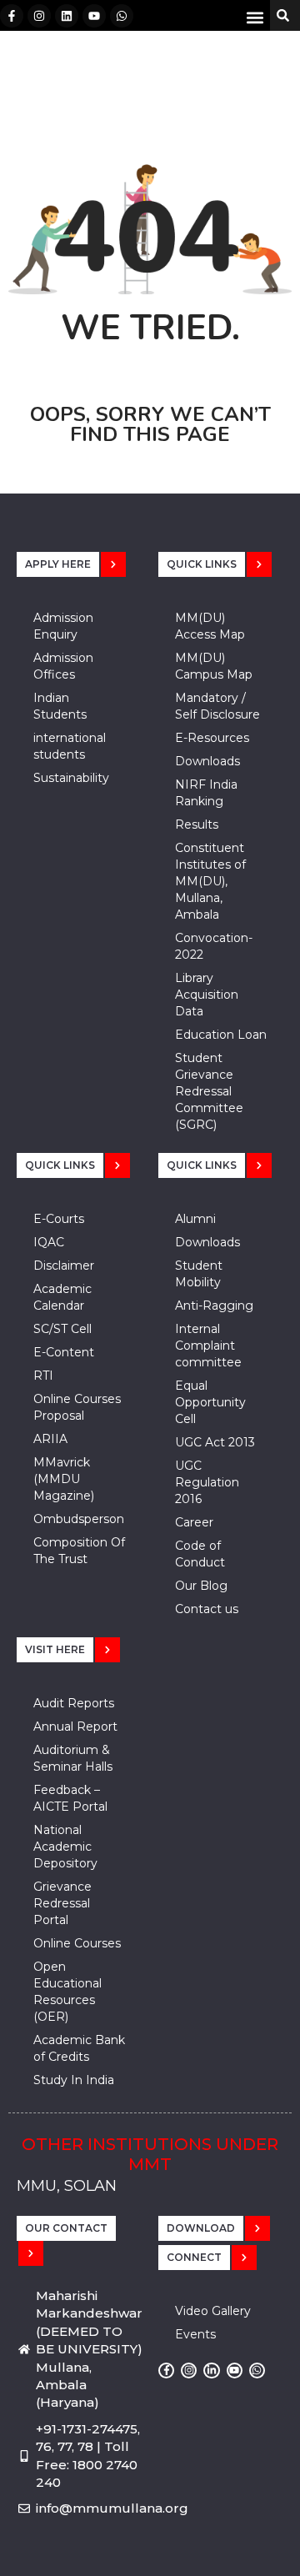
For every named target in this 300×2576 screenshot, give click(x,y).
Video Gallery (213, 2311)
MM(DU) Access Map (210, 626)
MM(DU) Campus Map (214, 666)
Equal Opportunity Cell (210, 1402)
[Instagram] (39, 16)
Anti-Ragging (214, 1306)
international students (70, 746)
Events (195, 2334)
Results (197, 824)
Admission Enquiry (63, 626)
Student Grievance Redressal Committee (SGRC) (209, 1091)
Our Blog (201, 1586)
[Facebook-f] (12, 16)
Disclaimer (64, 1265)
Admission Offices (63, 666)
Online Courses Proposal (77, 1407)
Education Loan (221, 1035)
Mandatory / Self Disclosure (217, 706)
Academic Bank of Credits (79, 2048)
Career (194, 1522)
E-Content (64, 1352)
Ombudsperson (79, 1519)
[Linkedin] (67, 16)
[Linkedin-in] (211, 2371)
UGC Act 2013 (215, 1442)
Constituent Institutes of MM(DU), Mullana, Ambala (210, 881)
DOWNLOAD (201, 2228)
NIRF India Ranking (206, 793)
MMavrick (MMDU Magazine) (64, 1479)
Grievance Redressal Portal (62, 1903)
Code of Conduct (200, 1554)
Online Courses (77, 1943)
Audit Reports (74, 1703)
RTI (43, 1376)
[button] (255, 17)
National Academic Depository (65, 1847)
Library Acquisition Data (207, 995)
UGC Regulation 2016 (207, 1482)
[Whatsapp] (122, 16)
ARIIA (50, 1439)
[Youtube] (94, 16)
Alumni (195, 1219)
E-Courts (59, 1219)
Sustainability (71, 778)
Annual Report (75, 1727)
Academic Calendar (62, 1297)
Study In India (74, 2080)
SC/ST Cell (62, 1329)
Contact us (207, 1609)
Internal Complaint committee (208, 1346)
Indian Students (60, 706)
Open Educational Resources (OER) (67, 1992)
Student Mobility (199, 1274)
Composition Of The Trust (79, 1551)
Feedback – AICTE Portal (70, 1798)
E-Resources (212, 738)
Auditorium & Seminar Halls (73, 1758)
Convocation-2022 (214, 946)
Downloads (207, 761)
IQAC (49, 1242)
